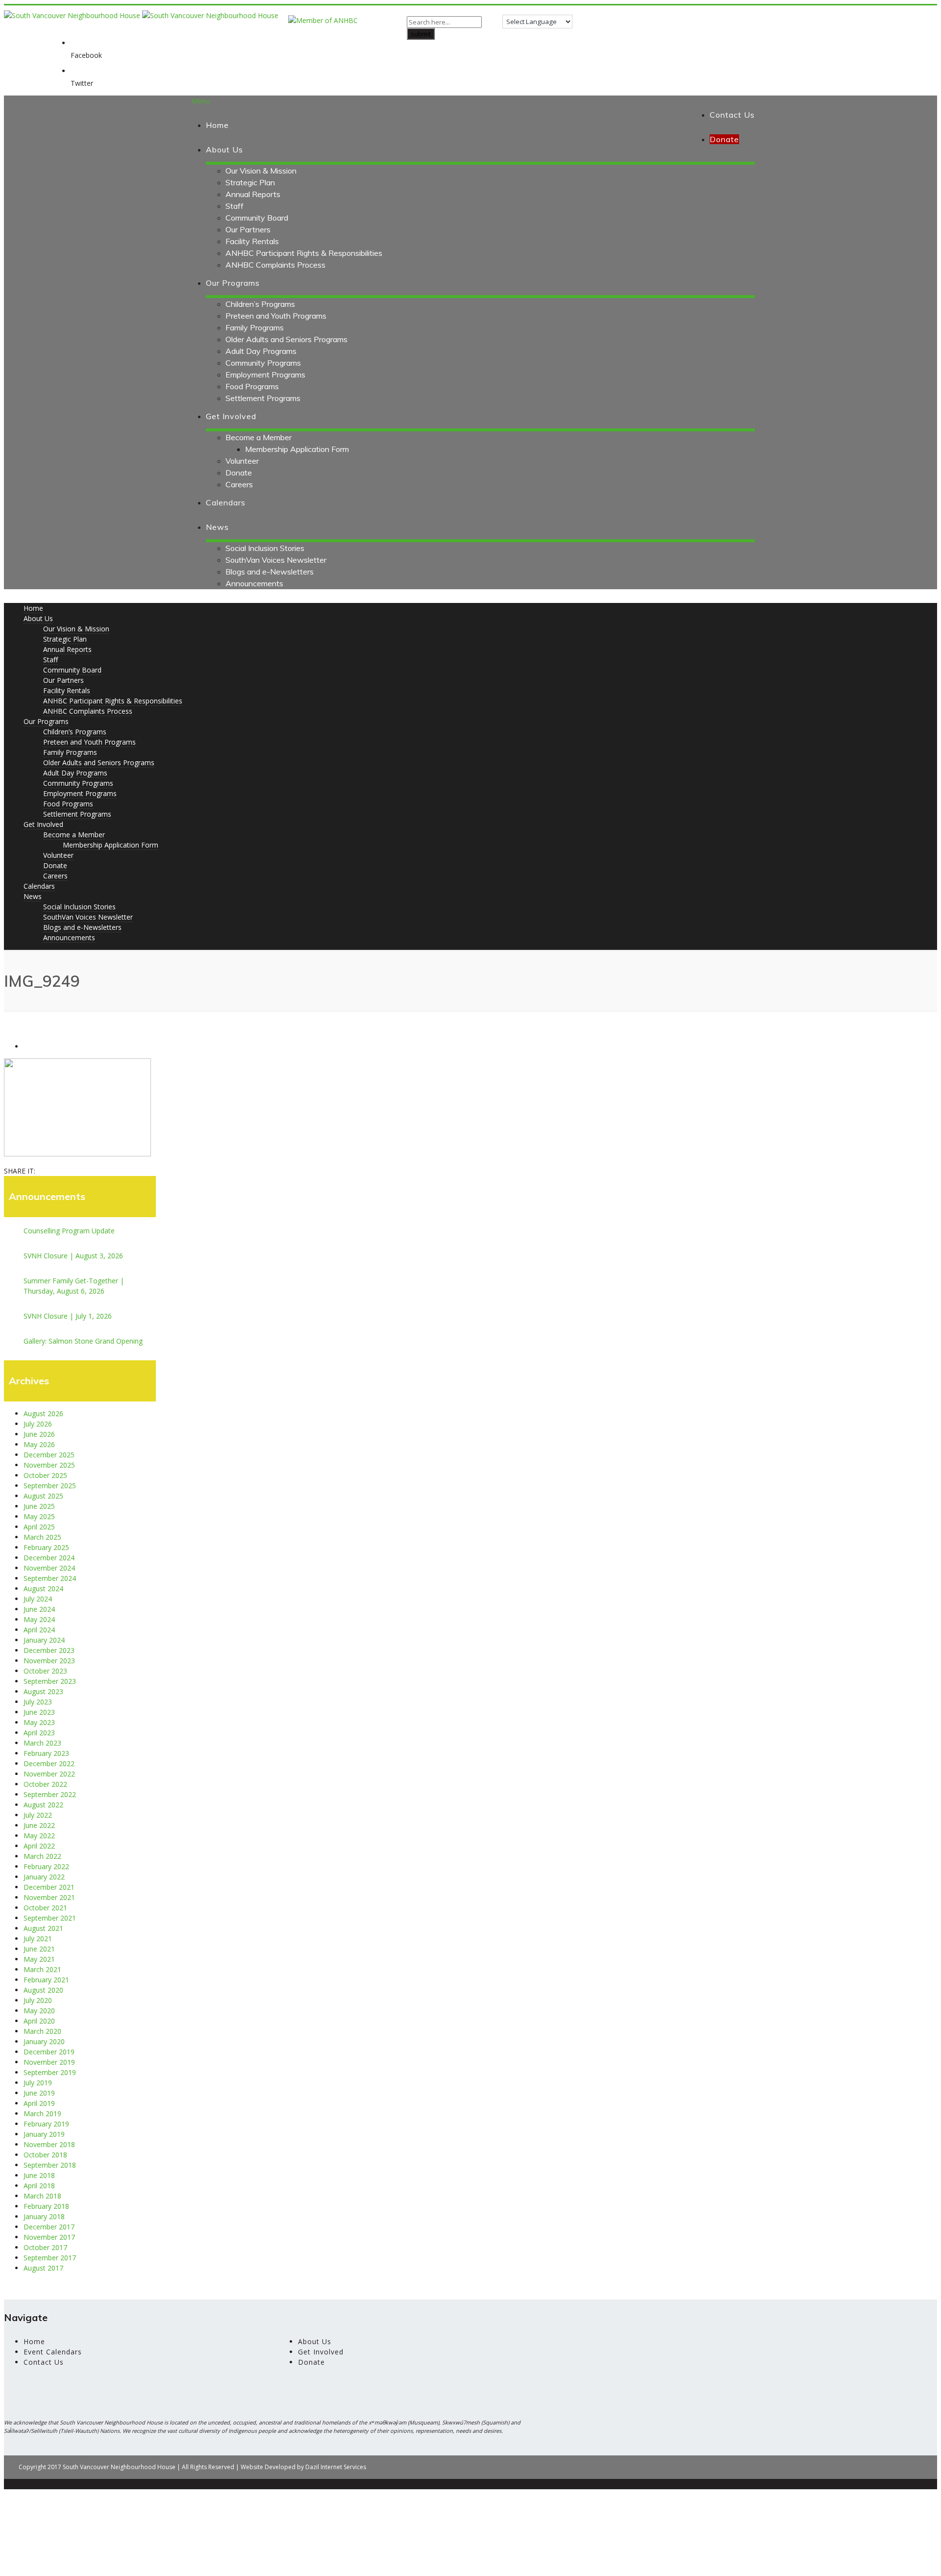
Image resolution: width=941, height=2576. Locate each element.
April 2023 (39, 1733)
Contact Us (732, 115)
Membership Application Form (297, 449)
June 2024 (39, 1609)
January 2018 (44, 2216)
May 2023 (39, 1722)
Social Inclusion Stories (265, 548)
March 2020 (42, 2031)
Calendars (226, 502)
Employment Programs (265, 375)
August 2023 (43, 1691)
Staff (235, 206)
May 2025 (39, 1516)
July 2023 (38, 1702)
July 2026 (38, 1424)
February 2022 (46, 1866)
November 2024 (49, 1568)
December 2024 (49, 1558)
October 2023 (45, 1671)
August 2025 (43, 1496)
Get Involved (231, 416)
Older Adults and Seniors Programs (286, 339)
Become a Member (259, 437)
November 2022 (49, 1774)
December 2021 (49, 1887)
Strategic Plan (250, 182)
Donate (239, 473)
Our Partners (248, 229)
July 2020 (38, 2000)
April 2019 (39, 2103)
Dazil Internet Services (336, 2467)
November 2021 (49, 1897)
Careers (239, 484)
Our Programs (233, 283)
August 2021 (43, 1928)
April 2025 (39, 1527)
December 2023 (49, 1650)
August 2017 (43, 2268)
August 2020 (43, 1990)
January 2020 (44, 2041)
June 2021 (39, 1949)
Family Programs (255, 327)
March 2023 (42, 1743)
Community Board (257, 218)
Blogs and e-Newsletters (270, 572)
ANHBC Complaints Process (275, 265)
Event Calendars (53, 2352)
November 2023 (49, 1661)
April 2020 (39, 2021)
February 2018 (46, 2206)
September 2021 (50, 1918)
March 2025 (42, 1537)
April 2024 (39, 1630)
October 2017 (45, 2247)
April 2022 (39, 1846)
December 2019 (49, 2052)
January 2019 (44, 2134)
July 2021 (38, 1938)
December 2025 (49, 1455)
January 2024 (44, 1640)
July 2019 (38, 2083)
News (217, 527)
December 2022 (49, 1763)
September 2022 (50, 1794)
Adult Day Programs (261, 351)
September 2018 (50, 2165)
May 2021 (39, 1959)
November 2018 (49, 2144)
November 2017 (49, 2237)
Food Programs (252, 386)
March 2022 (42, 1856)
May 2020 (39, 2011)
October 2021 (45, 1908)
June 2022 (39, 1825)
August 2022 (43, 1805)
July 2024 (38, 1599)
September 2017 (50, 2258)
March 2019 (42, 2113)
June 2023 (39, 1712)
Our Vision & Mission (261, 171)
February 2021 (46, 1980)
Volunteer (242, 461)
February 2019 (46, 2124)
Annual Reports (253, 194)
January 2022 (44, 1877)
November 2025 (49, 1465)
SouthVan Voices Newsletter (276, 560)
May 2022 (39, 1836)
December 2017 (49, 2227)
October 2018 (45, 2155)
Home (217, 125)
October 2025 (45, 1475)
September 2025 (50, 1486)
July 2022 (38, 1815)
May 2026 (39, 1444)
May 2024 (39, 1619)
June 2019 (39, 2093)
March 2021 (42, 1969)
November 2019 (49, 2062)
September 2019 (50, 2072)
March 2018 (42, 2196)
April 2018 (39, 2186)
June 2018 (39, 2175)
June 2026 (39, 1434)
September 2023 (50, 1681)
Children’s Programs (260, 304)
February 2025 (46, 1547)
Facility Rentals (252, 241)
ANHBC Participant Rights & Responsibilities (304, 253)
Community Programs (263, 363)
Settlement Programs (263, 398)
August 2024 (43, 1588)
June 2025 (39, 1506)
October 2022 (45, 1784)
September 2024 (50, 1578)
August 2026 (43, 1413)
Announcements (254, 583)
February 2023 (46, 1753)
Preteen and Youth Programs (276, 316)
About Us (224, 150)
